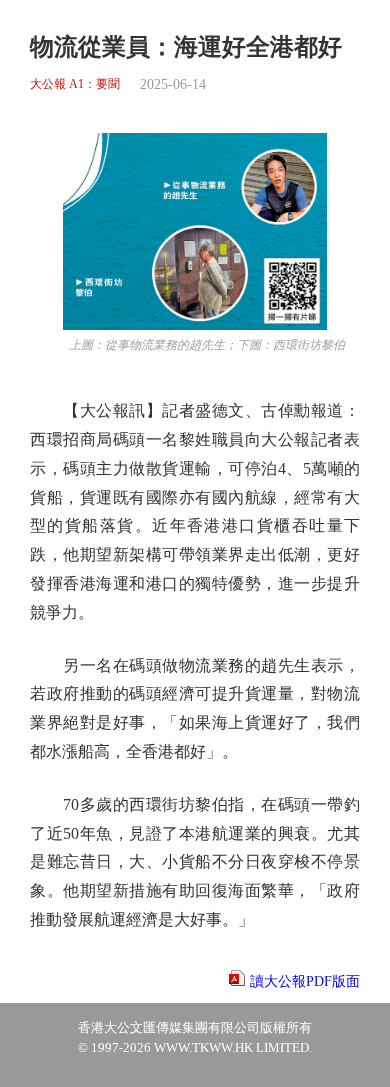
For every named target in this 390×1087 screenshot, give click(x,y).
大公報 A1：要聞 (75, 84)
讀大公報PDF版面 (305, 981)
